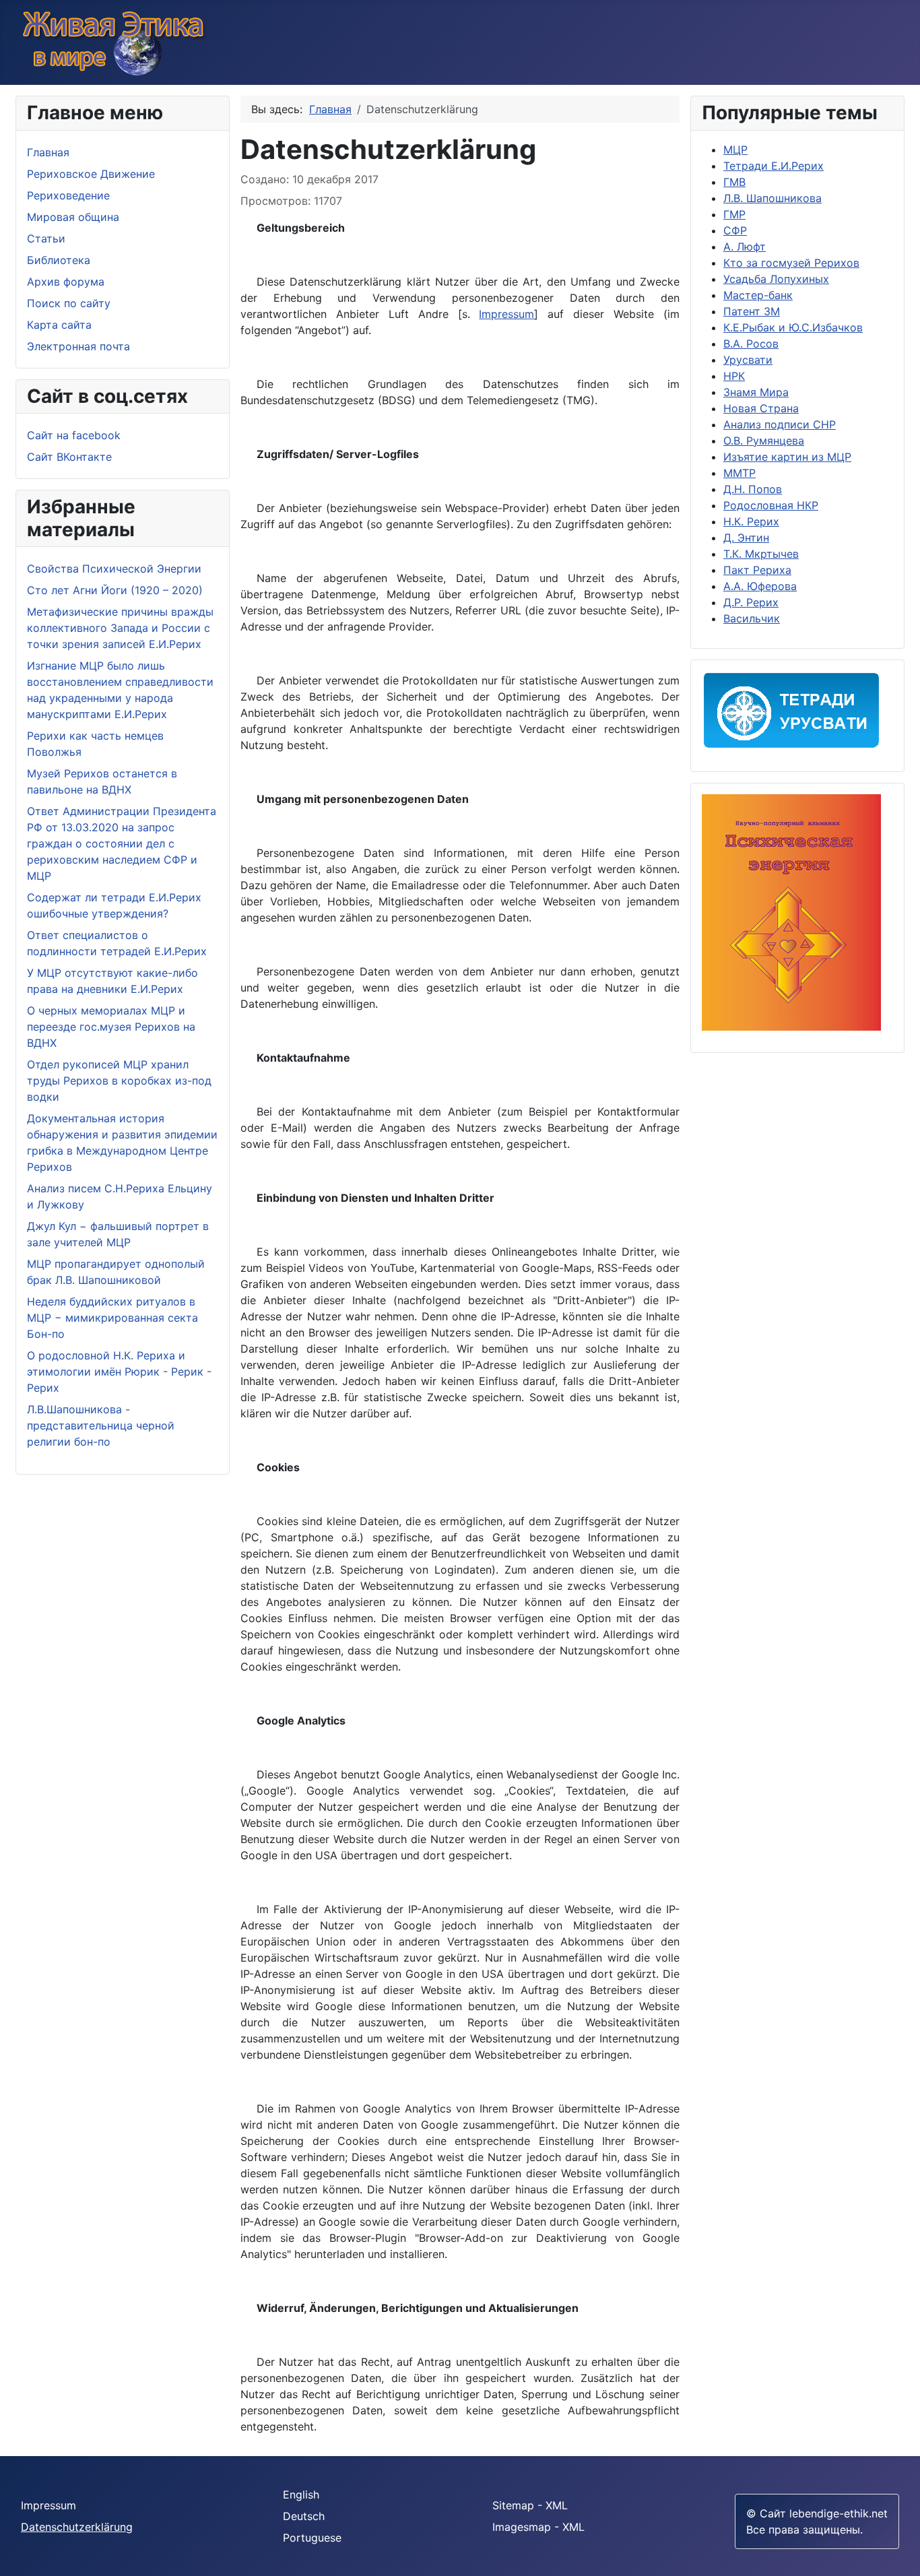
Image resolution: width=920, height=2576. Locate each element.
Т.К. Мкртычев (761, 554)
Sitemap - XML (530, 2505)
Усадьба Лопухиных (776, 279)
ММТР (740, 473)
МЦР (735, 150)
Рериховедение (68, 195)
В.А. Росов (751, 344)
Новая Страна (761, 408)
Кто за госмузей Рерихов (791, 263)
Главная (48, 152)
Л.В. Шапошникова (773, 198)
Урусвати (748, 360)
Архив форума (66, 282)
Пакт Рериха (757, 570)
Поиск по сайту (69, 303)
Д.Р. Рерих (751, 602)
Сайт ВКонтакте (69, 457)
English (301, 2494)
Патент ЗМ (752, 311)
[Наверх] (903, 2559)
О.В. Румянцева (764, 441)
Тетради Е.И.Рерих (774, 166)
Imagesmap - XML (538, 2527)
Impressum (506, 314)
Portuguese (312, 2538)
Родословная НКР (771, 505)
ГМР (734, 214)
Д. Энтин (746, 538)
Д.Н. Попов (753, 489)
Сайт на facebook (74, 435)
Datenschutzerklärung (77, 2527)
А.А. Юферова (760, 586)
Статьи (46, 238)
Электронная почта (78, 346)
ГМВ (734, 182)
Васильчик (752, 618)
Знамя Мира (756, 392)
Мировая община (73, 217)
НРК (734, 376)
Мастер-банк (758, 295)
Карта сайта (59, 325)
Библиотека (59, 260)
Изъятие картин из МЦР (787, 457)
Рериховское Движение (91, 174)
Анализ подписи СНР (780, 424)
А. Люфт (745, 247)
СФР (735, 230)
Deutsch (304, 2516)
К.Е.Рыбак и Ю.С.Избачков (793, 327)
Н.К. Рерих (751, 521)
